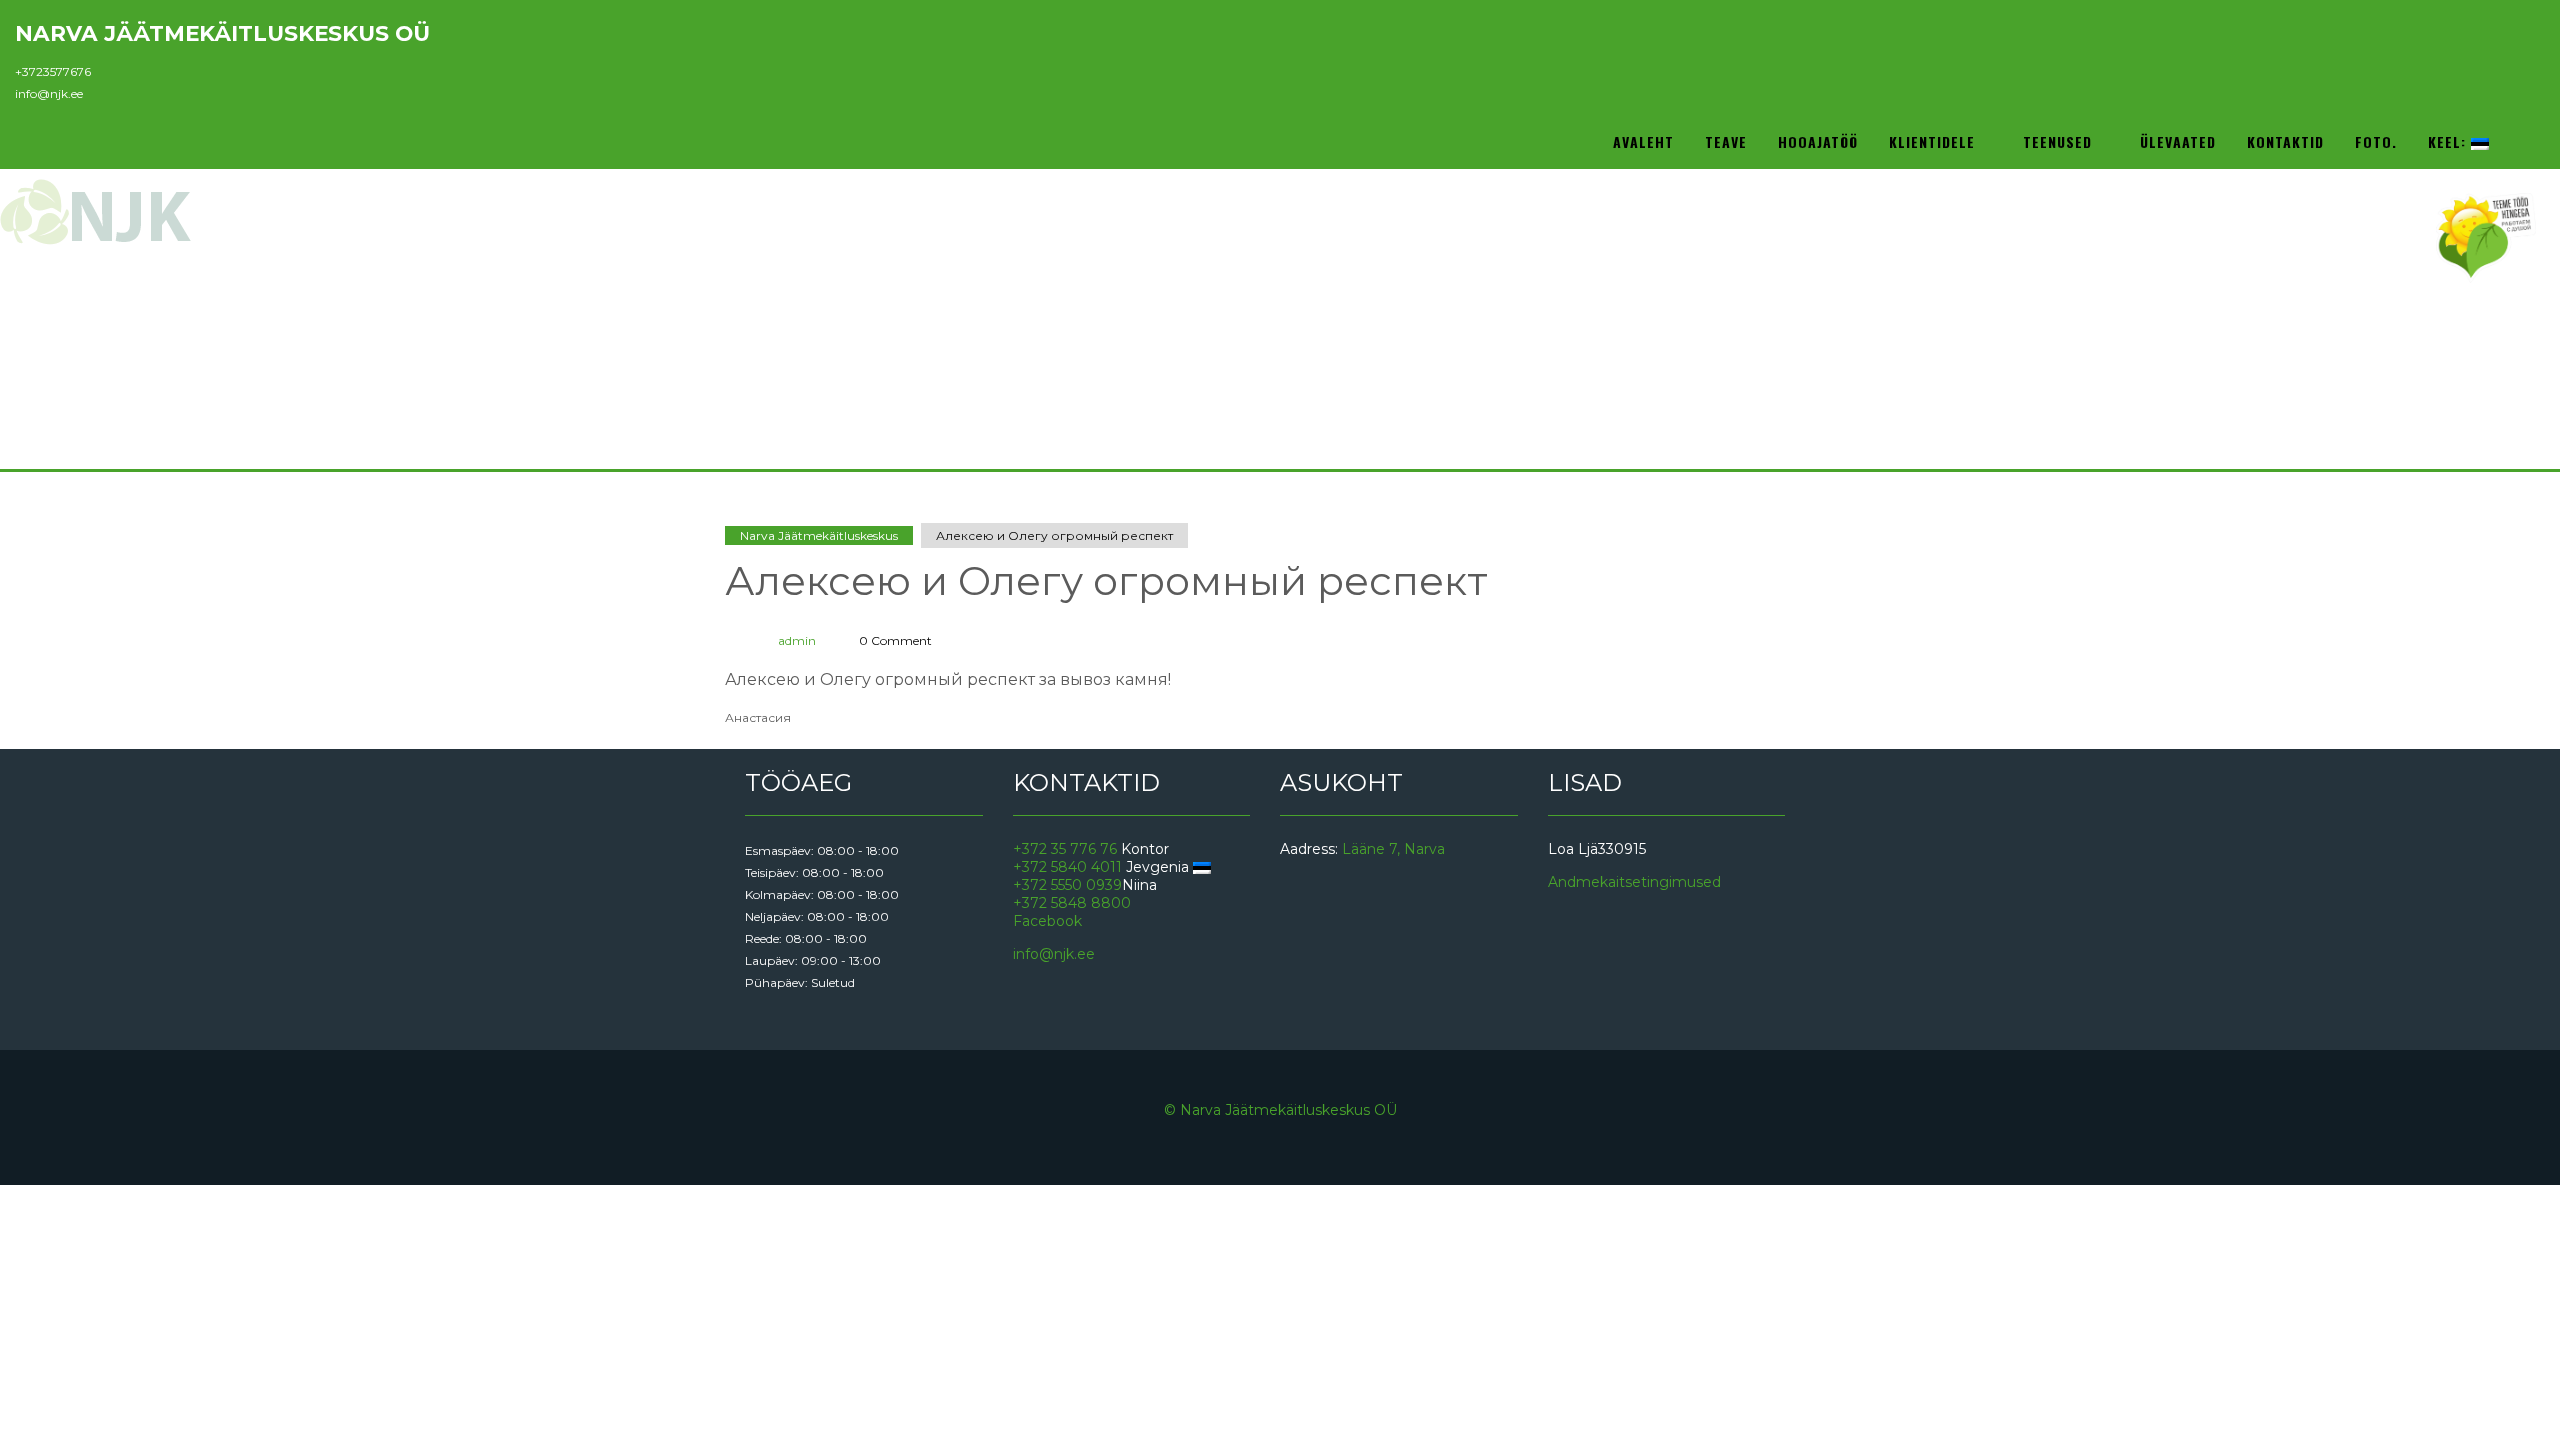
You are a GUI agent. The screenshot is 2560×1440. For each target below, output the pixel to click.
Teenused (2060, 141)
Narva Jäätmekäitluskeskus (819, 535)
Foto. (2376, 141)
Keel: (2449, 141)
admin (797, 640)
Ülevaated (2178, 141)
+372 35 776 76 (1065, 849)
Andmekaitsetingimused (1634, 882)
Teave (1726, 141)
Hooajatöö (1818, 141)
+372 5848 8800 (1072, 903)
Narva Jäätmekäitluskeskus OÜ (222, 33)
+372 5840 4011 (1067, 867)
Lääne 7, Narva (1393, 849)
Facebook (1047, 921)
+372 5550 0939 (1067, 885)
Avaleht (1643, 141)
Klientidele (1934, 141)
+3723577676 (53, 71)
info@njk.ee (49, 93)
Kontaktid (2285, 141)
